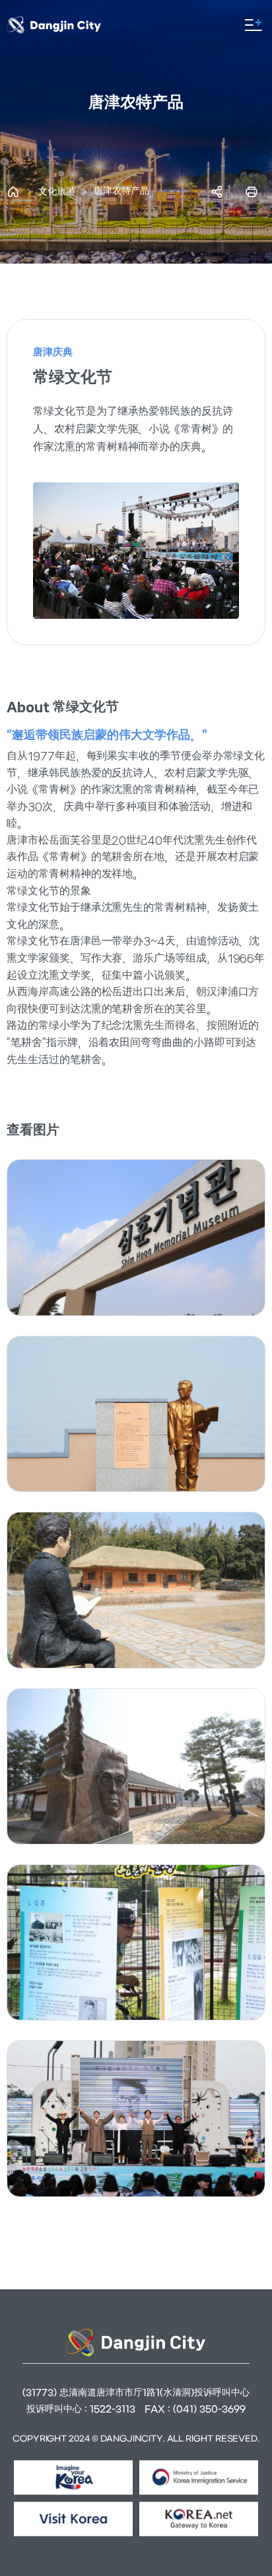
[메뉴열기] (254, 25)
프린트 (252, 192)
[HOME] (13, 192)
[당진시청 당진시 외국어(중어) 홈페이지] (66, 25)
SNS (217, 192)
